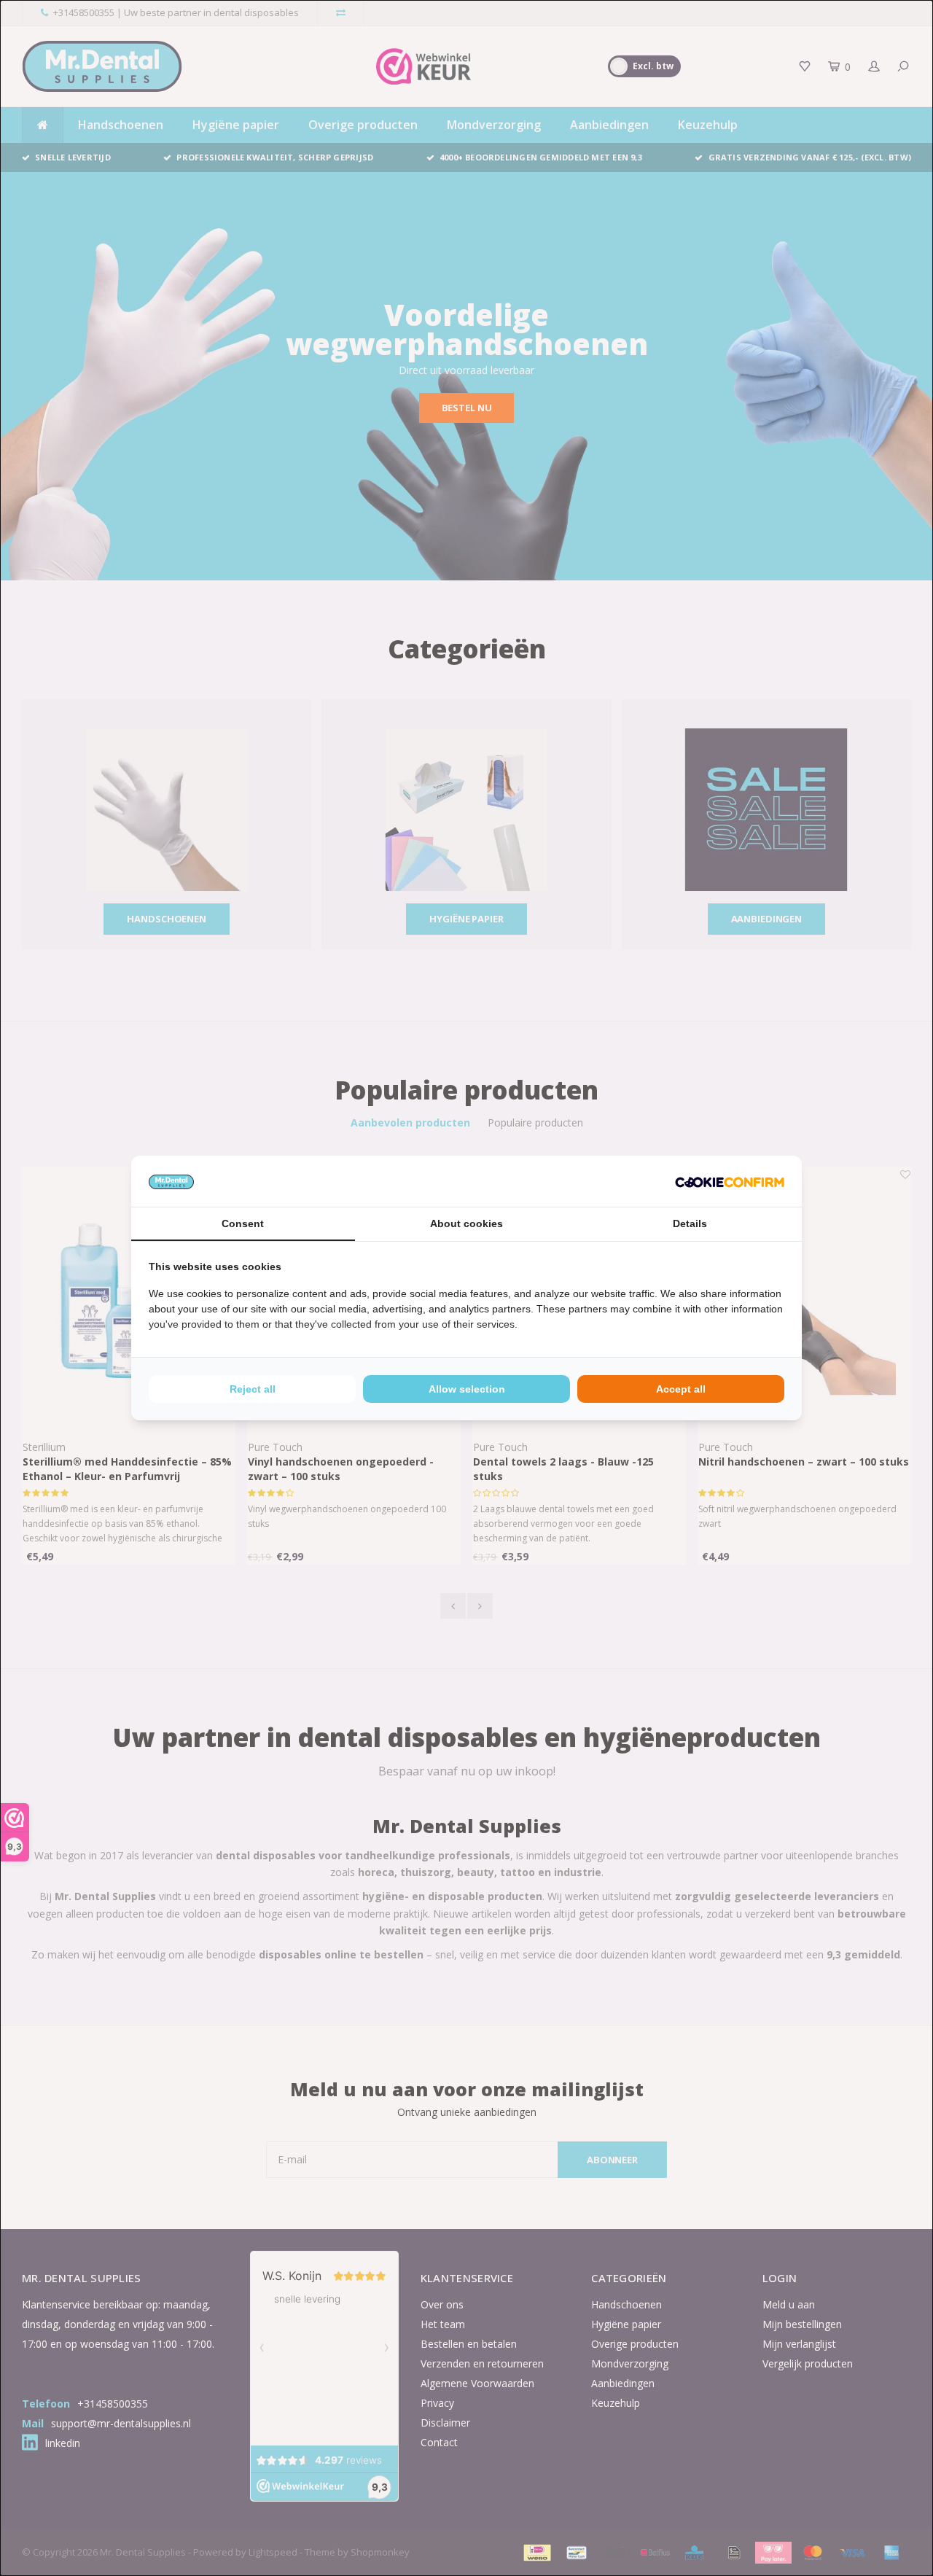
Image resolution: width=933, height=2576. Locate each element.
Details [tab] (690, 1223)
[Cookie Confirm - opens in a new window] (730, 1181)
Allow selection (467, 1389)
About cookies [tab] (466, 1223)
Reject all (253, 1389)
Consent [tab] (243, 1223)
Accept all (681, 1389)
